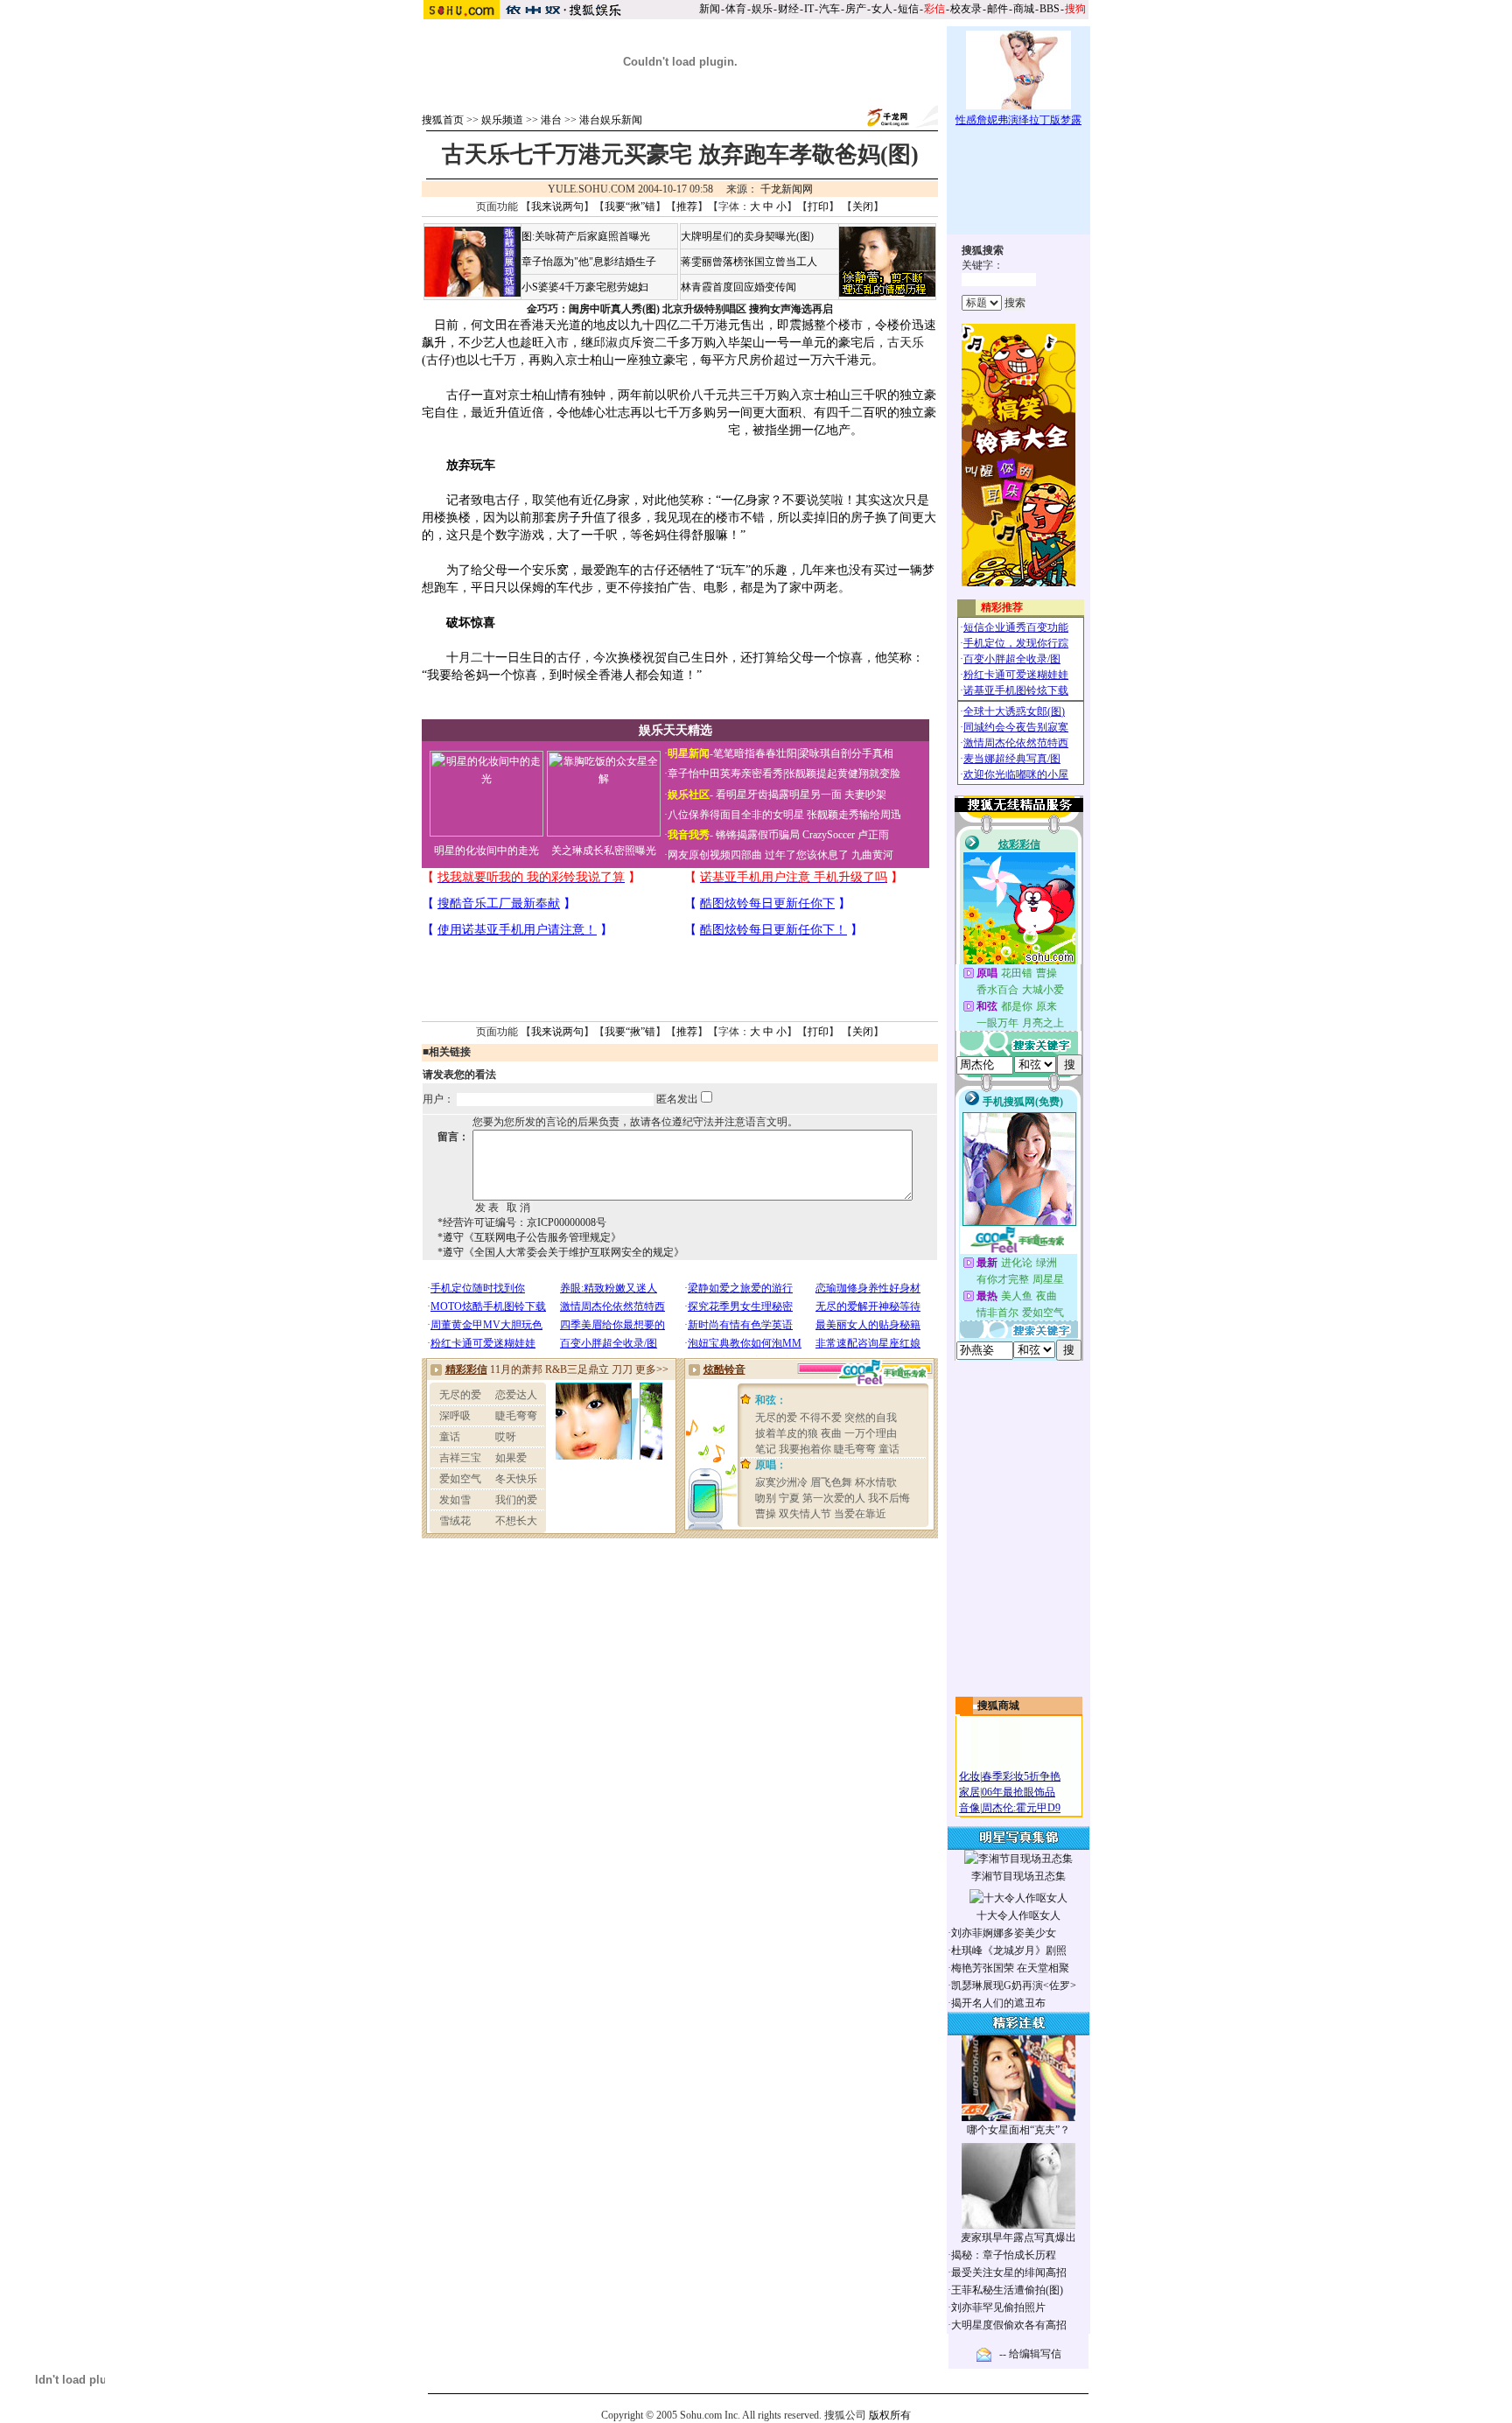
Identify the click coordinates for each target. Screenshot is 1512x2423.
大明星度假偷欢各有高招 (1009, 2325)
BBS (1050, 9)
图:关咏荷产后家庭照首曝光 (586, 236)
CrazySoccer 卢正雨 (846, 835)
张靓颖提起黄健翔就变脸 (843, 774)
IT (809, 9)
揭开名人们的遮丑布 (998, 2003)
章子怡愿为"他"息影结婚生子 (589, 262)
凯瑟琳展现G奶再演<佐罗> (1014, 1985)
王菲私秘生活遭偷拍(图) (1007, 2290)
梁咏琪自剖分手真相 (846, 753)
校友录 (966, 9)
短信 (908, 9)
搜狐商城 (998, 1705)
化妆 (969, 1776)
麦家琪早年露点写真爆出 (1018, 2237)
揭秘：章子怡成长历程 (1004, 2255)
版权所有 (890, 2415)
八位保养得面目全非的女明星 (736, 815)
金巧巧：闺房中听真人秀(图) (593, 309)
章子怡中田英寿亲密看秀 (725, 774)
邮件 (997, 9)
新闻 (710, 9)
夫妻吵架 (865, 795)
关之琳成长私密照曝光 (604, 851)
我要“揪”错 (630, 207)
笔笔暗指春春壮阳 (755, 753)
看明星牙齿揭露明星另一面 (777, 795)
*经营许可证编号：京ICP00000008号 (522, 1222)
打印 (818, 207)
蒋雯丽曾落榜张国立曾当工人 (749, 262)
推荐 (687, 207)
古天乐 (906, 343)
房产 (856, 9)
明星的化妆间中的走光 (486, 851)
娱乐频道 (502, 120)
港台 (551, 120)
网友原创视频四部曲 (715, 855)
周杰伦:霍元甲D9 (1021, 1808)
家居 (969, 1792)
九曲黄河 (872, 855)
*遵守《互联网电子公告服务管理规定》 (529, 1237)
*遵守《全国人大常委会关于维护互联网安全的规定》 (561, 1252)
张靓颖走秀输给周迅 (854, 815)
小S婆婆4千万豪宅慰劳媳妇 (585, 287)
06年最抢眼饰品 (1018, 1792)
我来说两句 (557, 207)
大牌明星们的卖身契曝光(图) (747, 236)
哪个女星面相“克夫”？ (1018, 2130)
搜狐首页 (443, 120)
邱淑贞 (612, 343)
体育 (736, 9)
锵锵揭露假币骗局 (758, 835)
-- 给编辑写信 (1030, 2354)
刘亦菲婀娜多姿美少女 (1004, 1933)
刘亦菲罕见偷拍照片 (998, 2307)
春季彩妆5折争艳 (1021, 1776)
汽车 (829, 9)
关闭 (863, 207)
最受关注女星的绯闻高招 (1009, 2272)
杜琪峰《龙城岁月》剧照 (1009, 1950)
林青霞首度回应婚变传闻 (738, 287)
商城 (1024, 9)
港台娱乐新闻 (611, 120)
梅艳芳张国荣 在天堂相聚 (1010, 1968)
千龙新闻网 (787, 189)
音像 (969, 1808)
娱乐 (762, 9)
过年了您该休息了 (807, 855)
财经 (788, 9)
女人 (882, 9)
